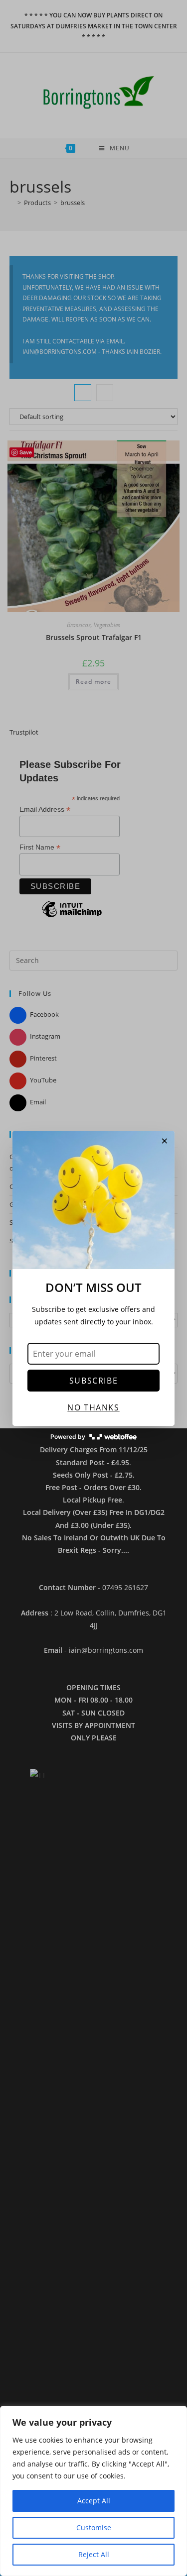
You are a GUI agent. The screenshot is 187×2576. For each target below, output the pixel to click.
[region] (93, 2491)
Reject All (94, 2554)
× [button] (165, 1141)
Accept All (94, 2501)
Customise (94, 2527)
